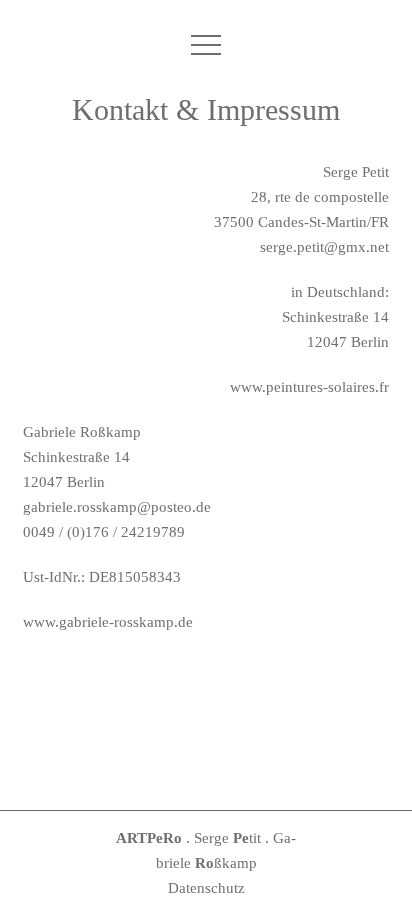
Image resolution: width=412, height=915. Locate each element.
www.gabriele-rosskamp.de (108, 622)
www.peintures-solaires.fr (309, 387)
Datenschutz (206, 888)
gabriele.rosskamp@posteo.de (117, 507)
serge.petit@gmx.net (324, 247)
